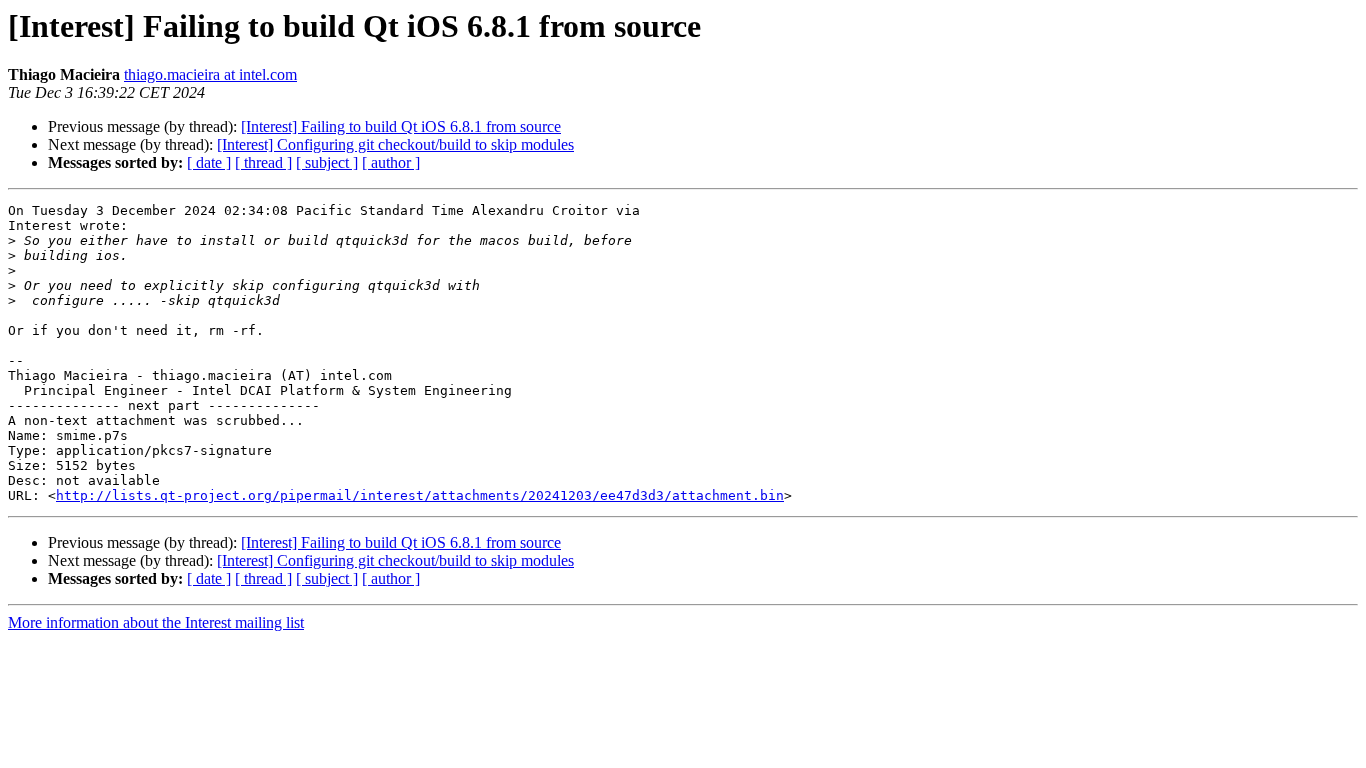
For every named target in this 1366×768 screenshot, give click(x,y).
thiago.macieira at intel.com (210, 74)
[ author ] (391, 162)
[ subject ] (327, 162)
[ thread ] (263, 162)
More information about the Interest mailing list (156, 622)
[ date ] (209, 162)
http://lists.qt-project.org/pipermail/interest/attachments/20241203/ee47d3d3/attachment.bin (420, 495)
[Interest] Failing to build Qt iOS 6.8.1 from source (401, 126)
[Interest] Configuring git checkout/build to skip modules (395, 144)
